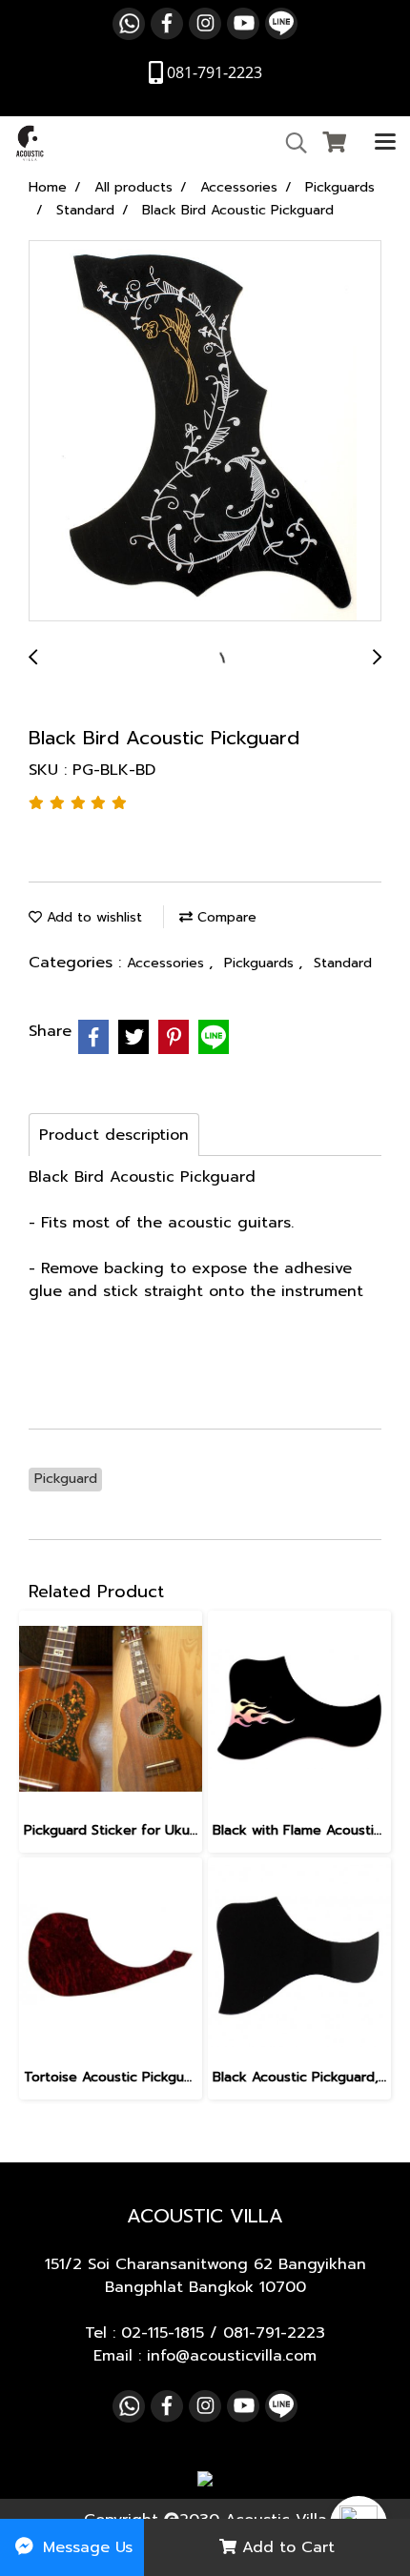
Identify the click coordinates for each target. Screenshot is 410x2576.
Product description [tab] (114, 1135)
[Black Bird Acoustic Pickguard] (205, 432)
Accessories (168, 963)
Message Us (85, 2547)
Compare (225, 917)
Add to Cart (286, 2547)
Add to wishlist (92, 917)
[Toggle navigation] (385, 143)
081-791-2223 (274, 2333)
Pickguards (261, 963)
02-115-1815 (163, 2333)
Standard (343, 963)
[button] (290, 143)
